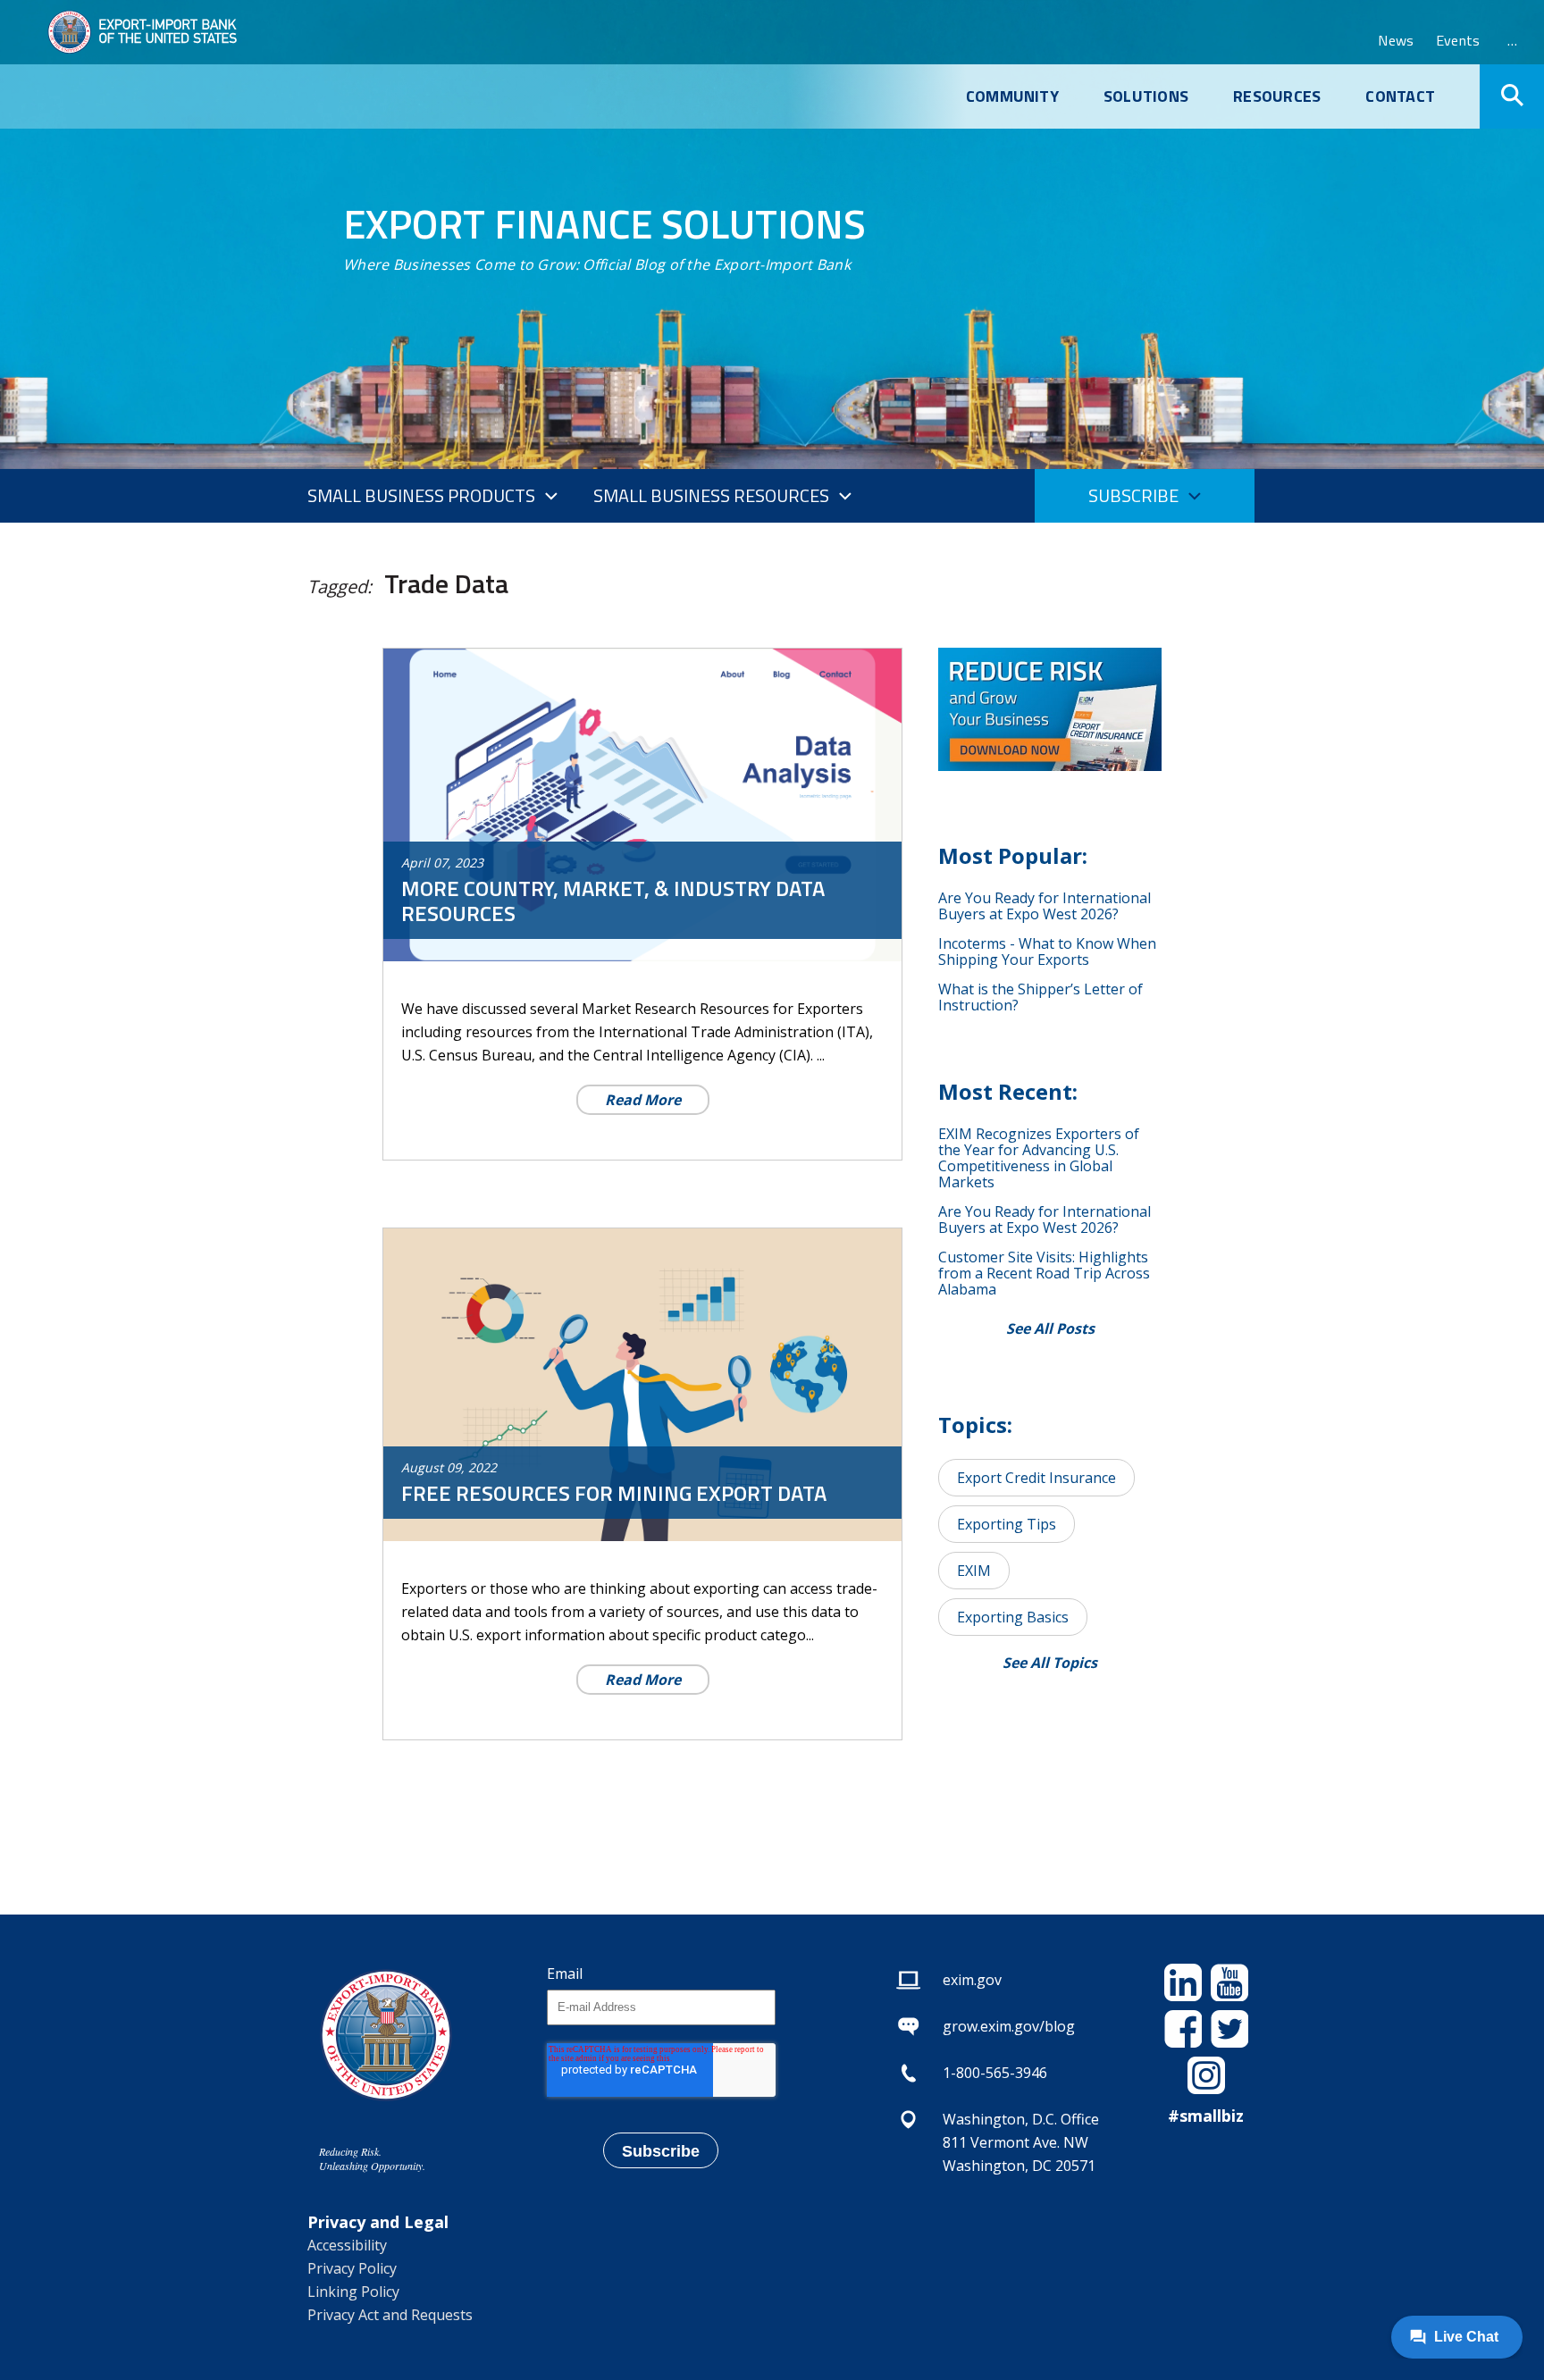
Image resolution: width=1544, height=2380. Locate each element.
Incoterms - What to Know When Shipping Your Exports (1047, 951)
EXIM (974, 1571)
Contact (1400, 96)
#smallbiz (1206, 2116)
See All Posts (1050, 1328)
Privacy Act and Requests (390, 2315)
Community (1012, 96)
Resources (1277, 96)
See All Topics (1050, 1663)
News (1396, 40)
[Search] (1512, 96)
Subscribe (1133, 495)
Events (1458, 40)
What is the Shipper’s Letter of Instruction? (1041, 997)
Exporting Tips (1007, 1524)
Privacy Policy (352, 2268)
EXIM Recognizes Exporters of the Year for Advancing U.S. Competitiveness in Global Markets (1039, 1158)
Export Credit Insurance (1036, 1478)
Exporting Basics (1013, 1617)
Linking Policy (353, 2292)
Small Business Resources (711, 495)
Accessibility (347, 2245)
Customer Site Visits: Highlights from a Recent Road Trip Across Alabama (1044, 1273)
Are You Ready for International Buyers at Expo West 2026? (1045, 906)
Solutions (1146, 96)
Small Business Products (421, 495)
